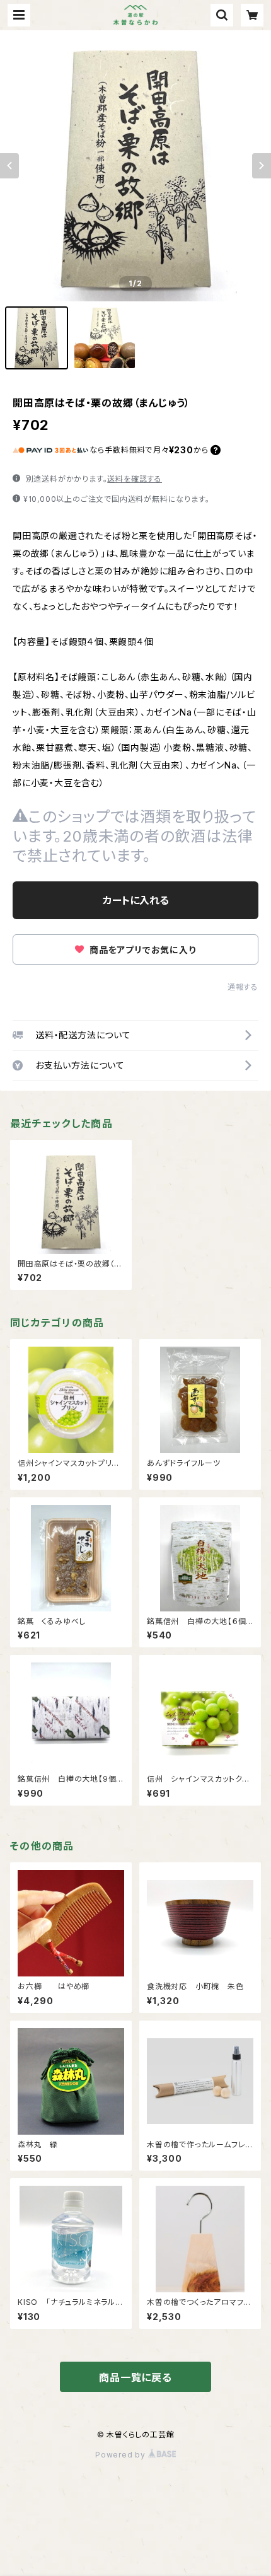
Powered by (122, 2455)
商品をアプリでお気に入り (141, 950)
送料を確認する (135, 479)
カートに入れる (136, 900)
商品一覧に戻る (135, 2377)
